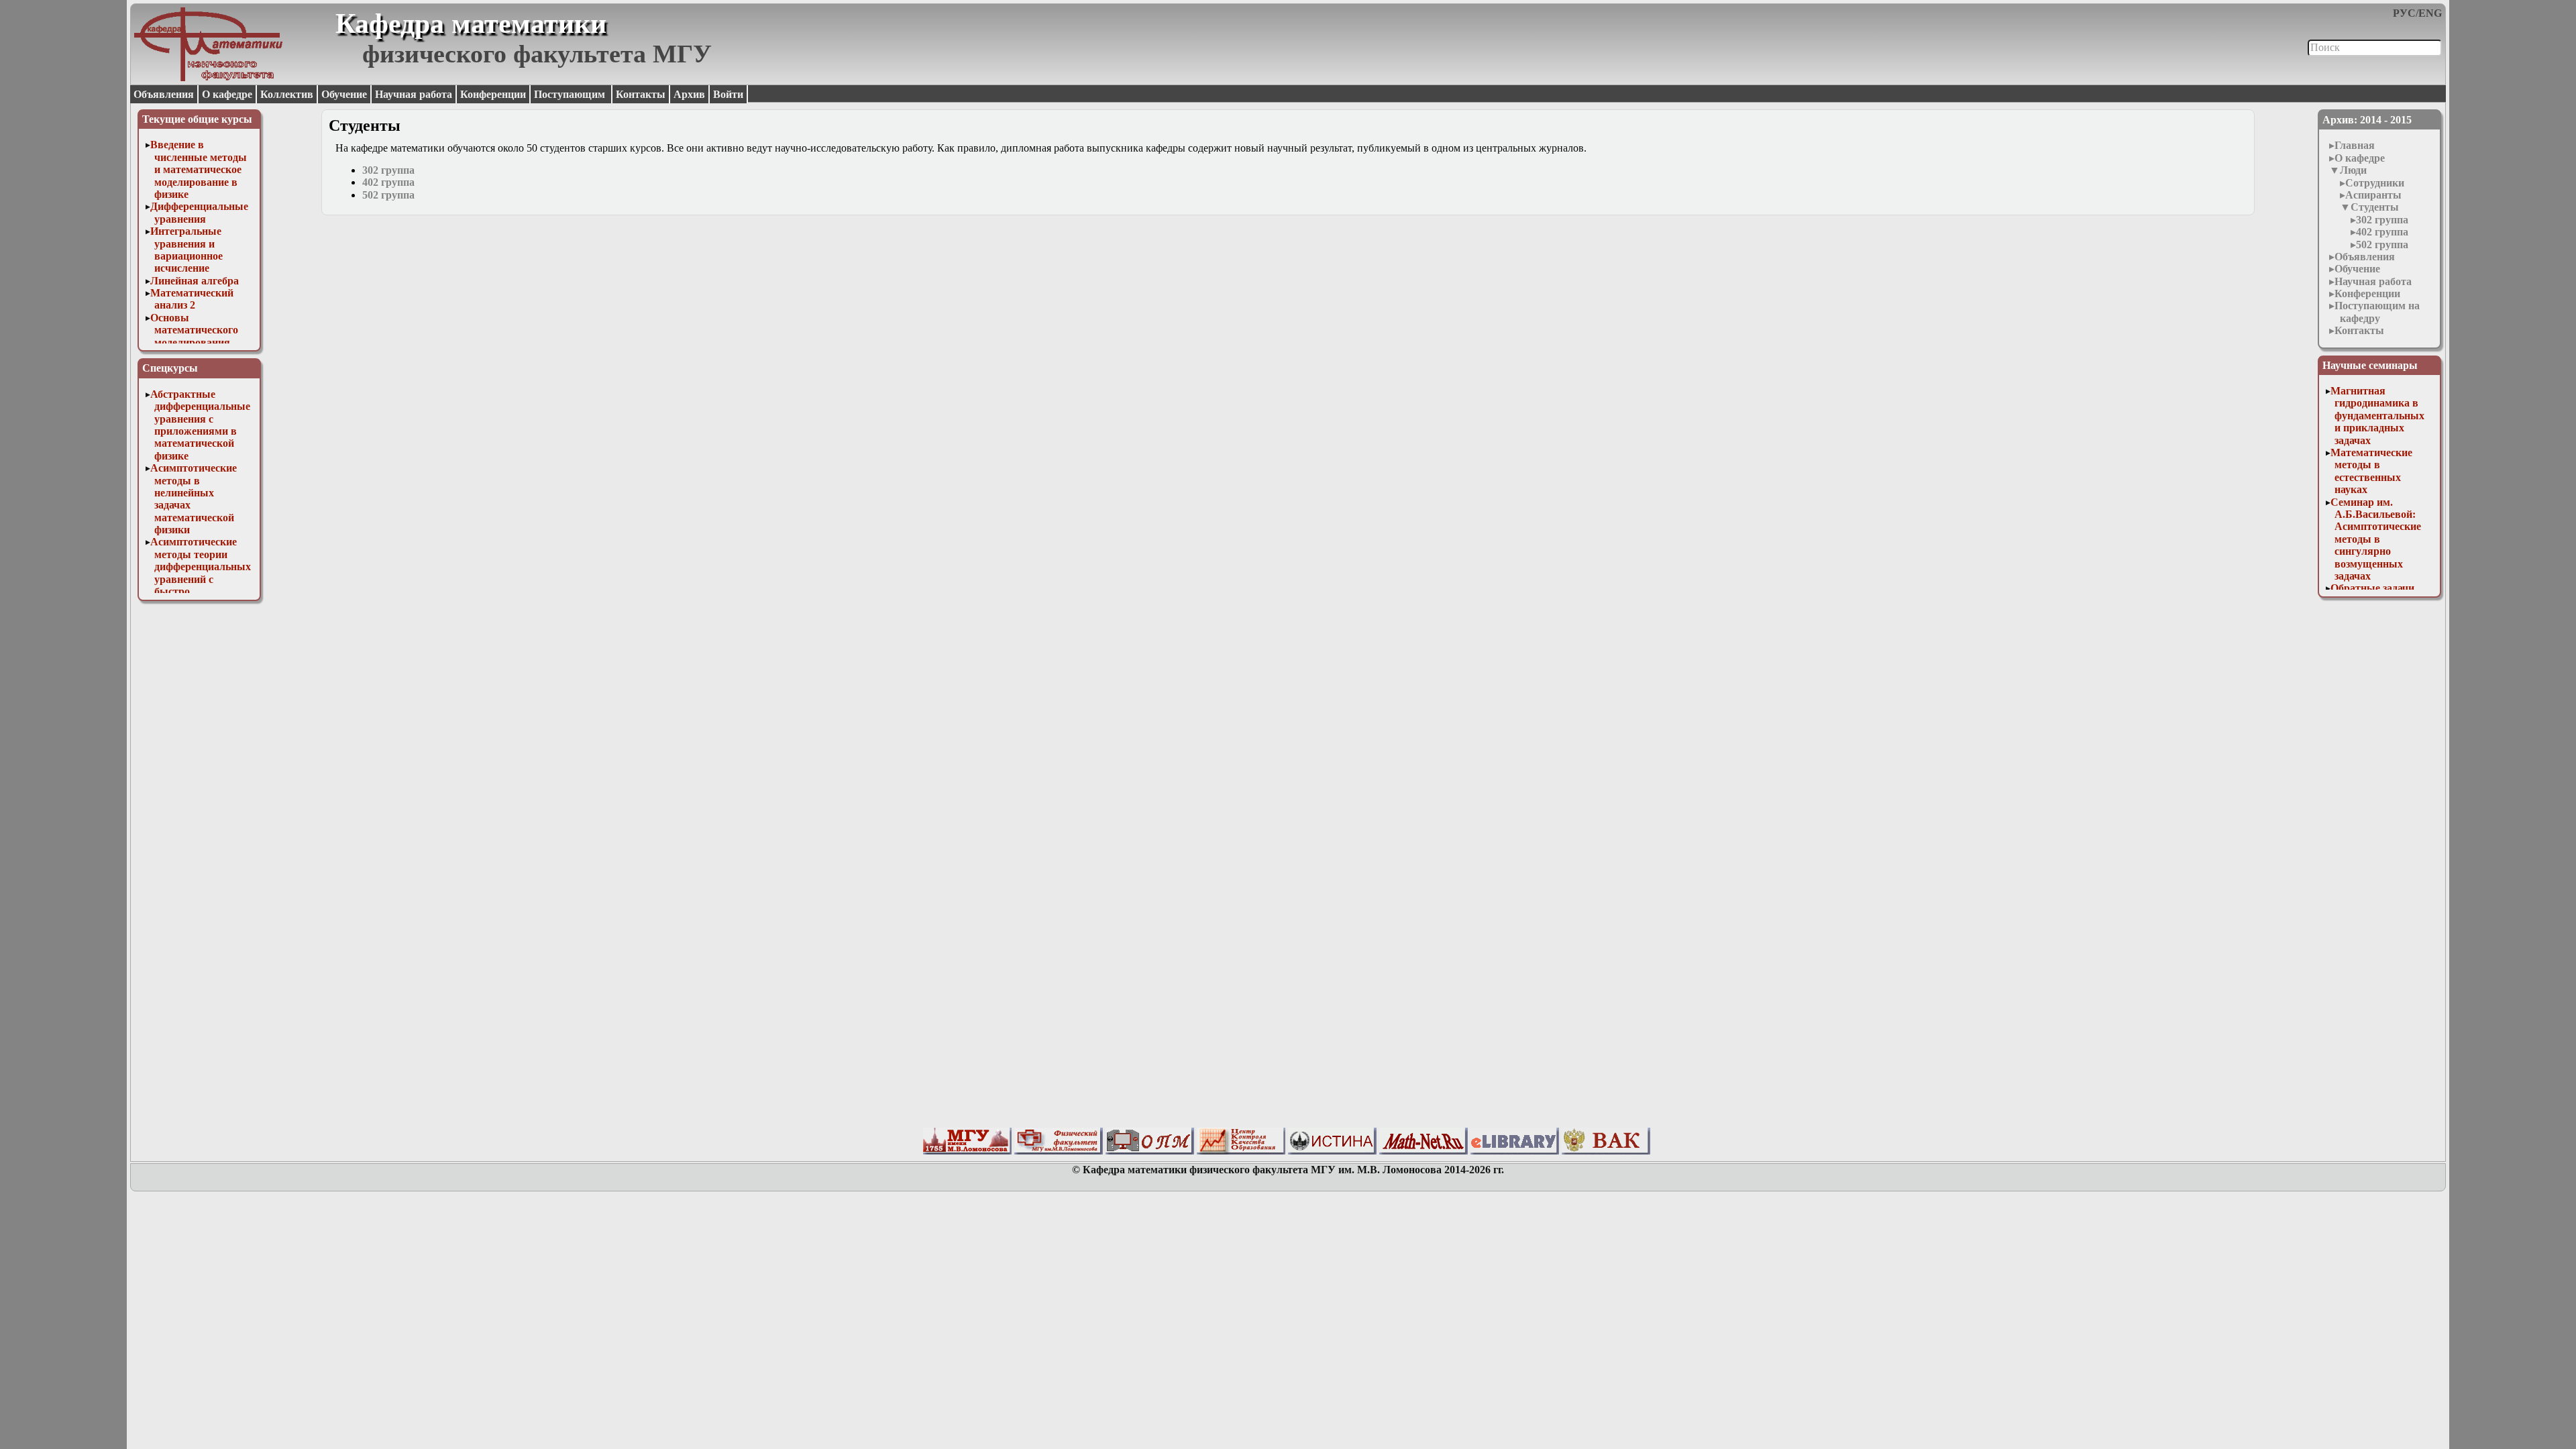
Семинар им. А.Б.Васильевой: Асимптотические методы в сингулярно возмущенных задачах (2376, 539)
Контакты (641, 94)
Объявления (164, 94)
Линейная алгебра (195, 281)
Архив (689, 94)
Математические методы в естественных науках (2371, 471)
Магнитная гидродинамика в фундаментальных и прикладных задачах (2377, 416)
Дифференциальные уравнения (199, 212)
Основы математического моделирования (194, 330)
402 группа (2382, 232)
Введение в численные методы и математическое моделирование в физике (199, 169)
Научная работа (414, 94)
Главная (2355, 145)
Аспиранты (2373, 195)
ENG (2430, 13)
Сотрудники (2375, 183)
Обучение (344, 94)
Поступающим (571, 94)
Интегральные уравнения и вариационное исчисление (186, 250)
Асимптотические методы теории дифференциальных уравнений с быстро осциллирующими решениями (201, 579)
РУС (2404, 13)
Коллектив (287, 94)
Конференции (493, 94)
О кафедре (227, 94)
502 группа (2382, 245)
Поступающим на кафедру (2377, 312)
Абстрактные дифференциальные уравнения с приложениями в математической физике (200, 425)
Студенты (2375, 207)
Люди (2353, 170)
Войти (728, 94)
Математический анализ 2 (192, 299)
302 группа (2382, 220)
